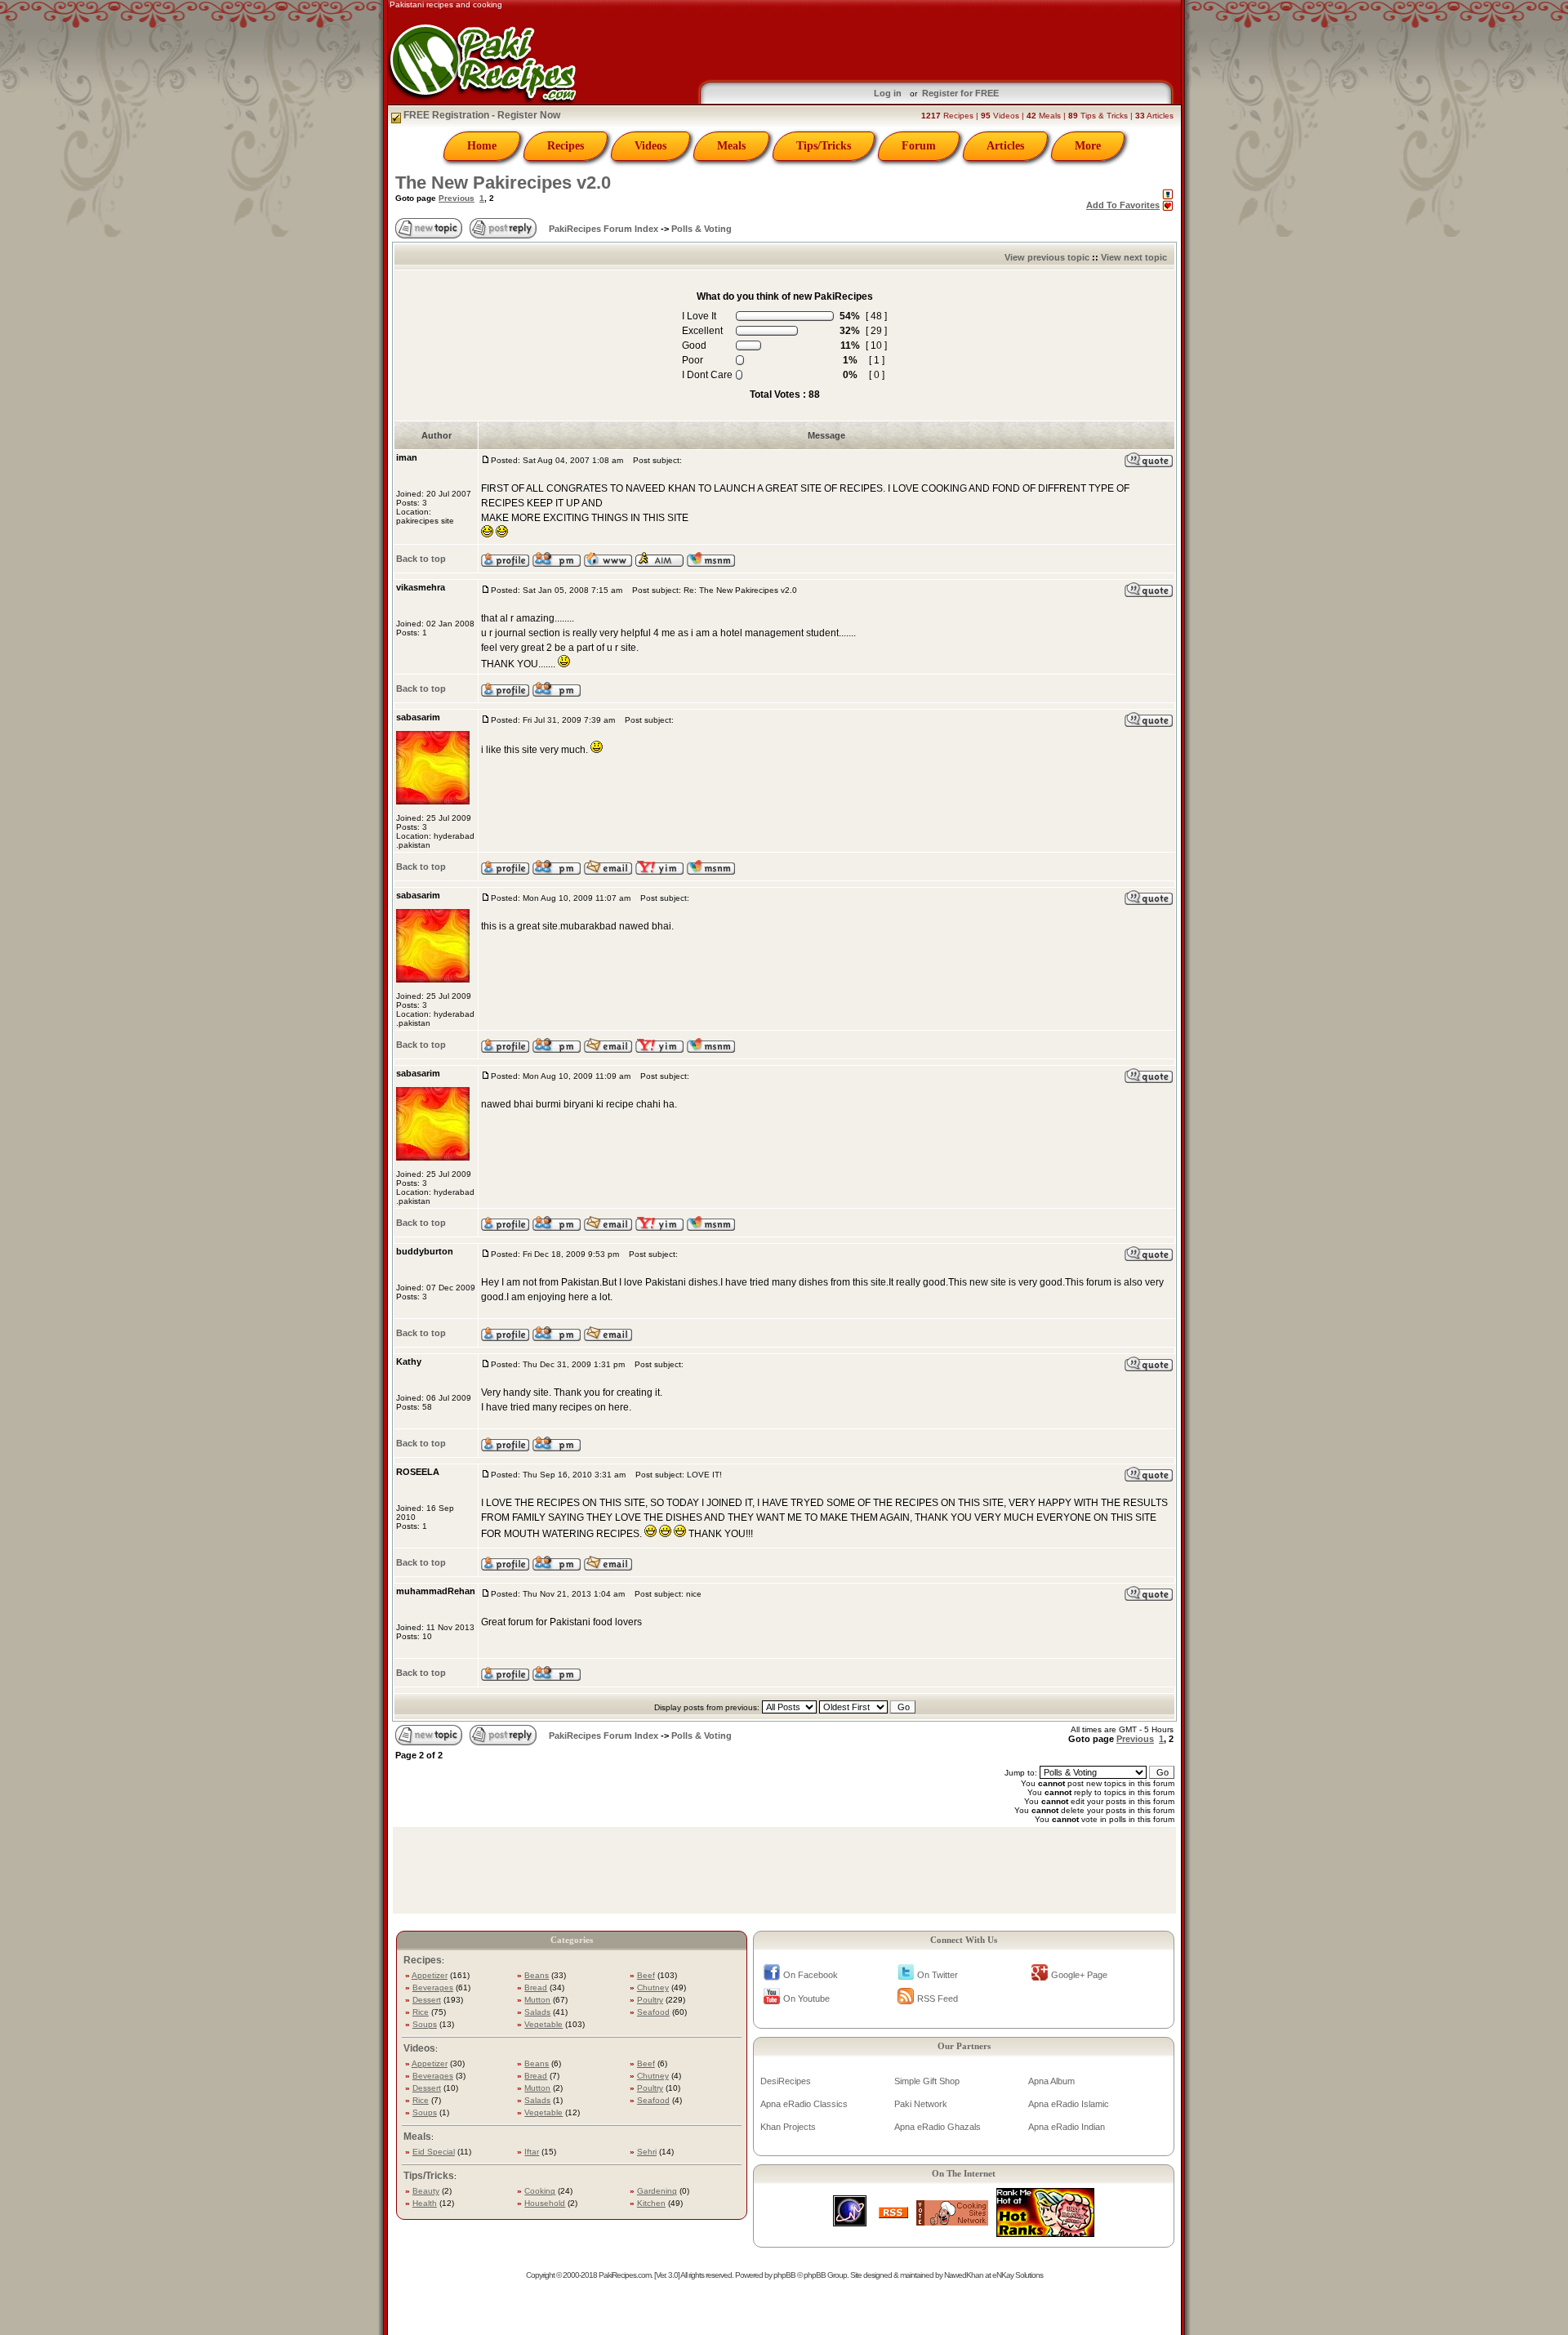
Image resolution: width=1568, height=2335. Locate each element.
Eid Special (434, 2152)
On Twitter (938, 1975)
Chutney (653, 1987)
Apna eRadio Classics (804, 2104)
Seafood (653, 2012)
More (1088, 146)
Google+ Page (1079, 1975)
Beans (537, 1975)
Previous (457, 198)
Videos (650, 146)
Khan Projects (788, 2127)
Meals (731, 146)
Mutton (537, 2000)
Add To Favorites (1123, 205)
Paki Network (921, 2104)
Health (425, 2203)
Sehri (647, 2152)
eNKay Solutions (1018, 2275)
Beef (646, 1975)
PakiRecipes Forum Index (604, 229)
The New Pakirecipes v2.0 (503, 183)
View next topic (1134, 257)
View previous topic (1047, 257)
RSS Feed (938, 1999)
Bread (536, 1987)
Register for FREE (960, 93)
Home (482, 146)
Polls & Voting (702, 229)
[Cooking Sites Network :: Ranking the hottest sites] (952, 2221)
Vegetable (543, 2024)
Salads (537, 2012)
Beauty (426, 2191)
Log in (888, 93)
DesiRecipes (786, 2081)
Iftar (532, 2152)
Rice (421, 2012)
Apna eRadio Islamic (1069, 2104)
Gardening (657, 2191)
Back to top (421, 559)
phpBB (784, 2275)
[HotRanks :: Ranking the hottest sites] (1045, 2233)
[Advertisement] (880, 41)
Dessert (427, 2000)
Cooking (540, 2191)
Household (545, 2203)
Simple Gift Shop (927, 2081)
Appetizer (430, 1975)
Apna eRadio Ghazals (938, 2127)
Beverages (433, 1987)
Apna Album (1051, 2081)
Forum (919, 146)
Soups (425, 2024)
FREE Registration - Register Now (481, 115)
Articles (1005, 146)
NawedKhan (964, 2275)
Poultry (650, 2000)
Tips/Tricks (824, 146)
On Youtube (806, 1999)
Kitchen (651, 2203)
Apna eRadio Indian (1067, 2127)
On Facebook (811, 1975)
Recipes (566, 146)
